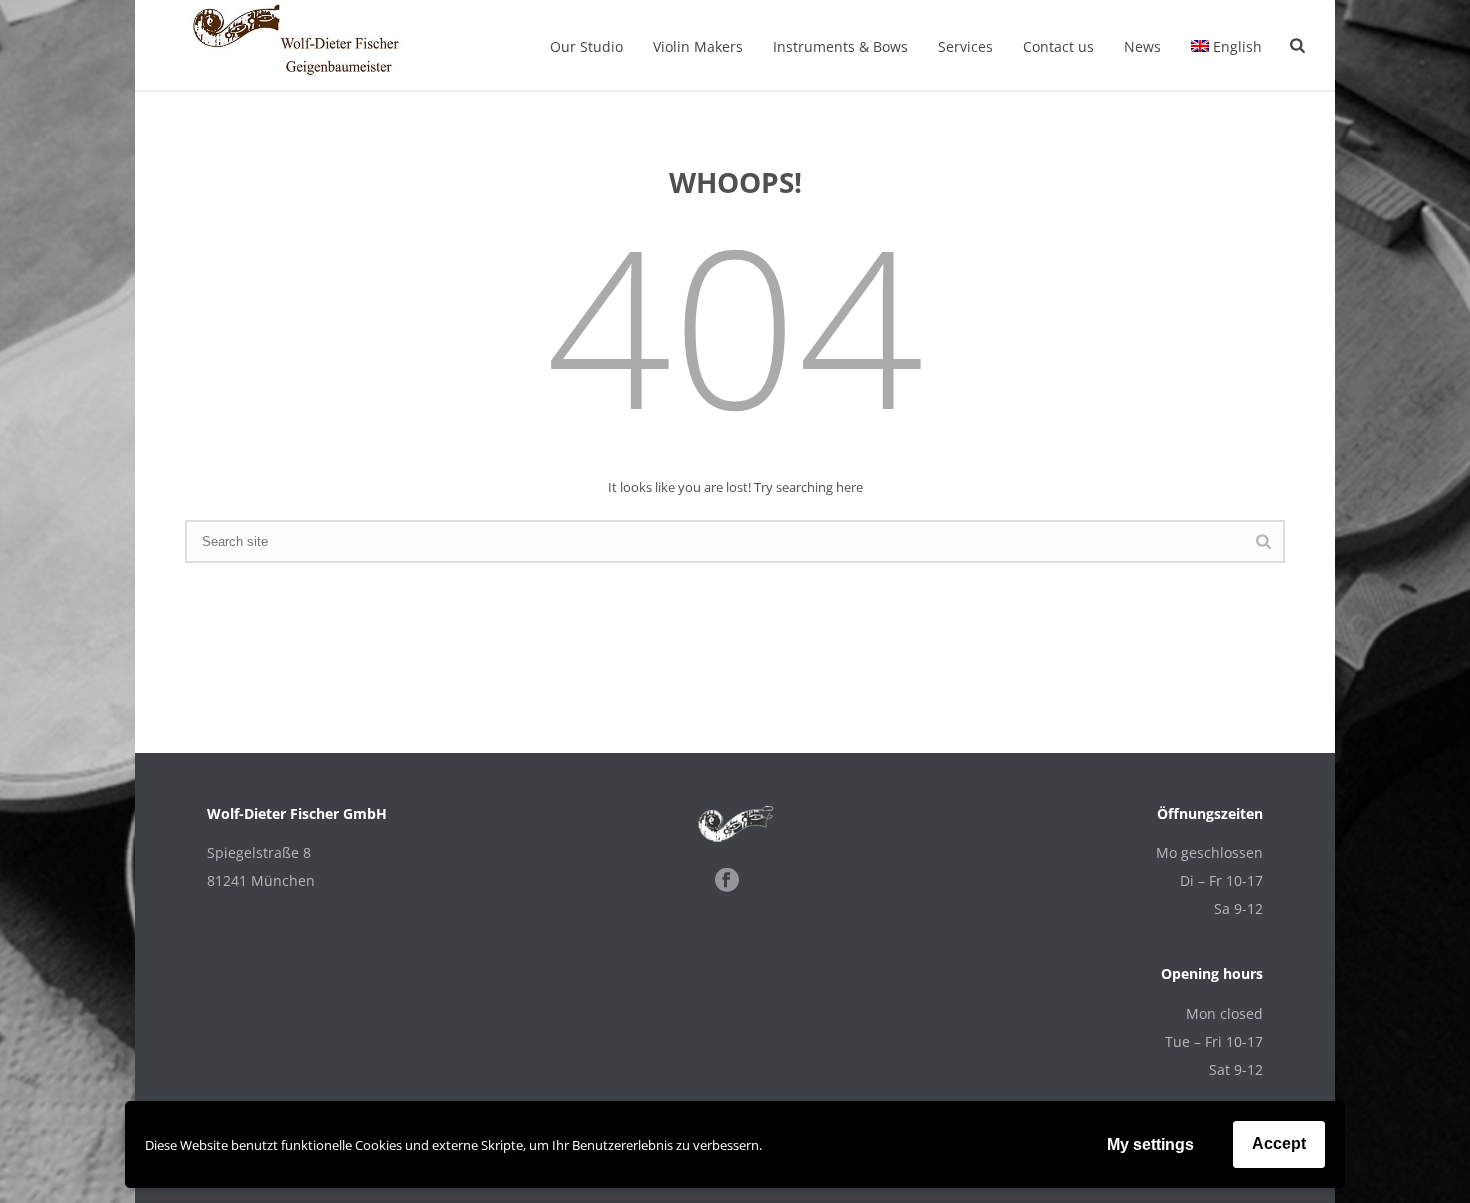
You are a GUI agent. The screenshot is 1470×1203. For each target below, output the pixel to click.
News (1142, 46)
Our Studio (586, 46)
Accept (1279, 1143)
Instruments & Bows (840, 46)
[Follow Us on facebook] (727, 881)
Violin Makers (698, 46)
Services (965, 46)
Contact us (1058, 46)
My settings (1150, 1144)
